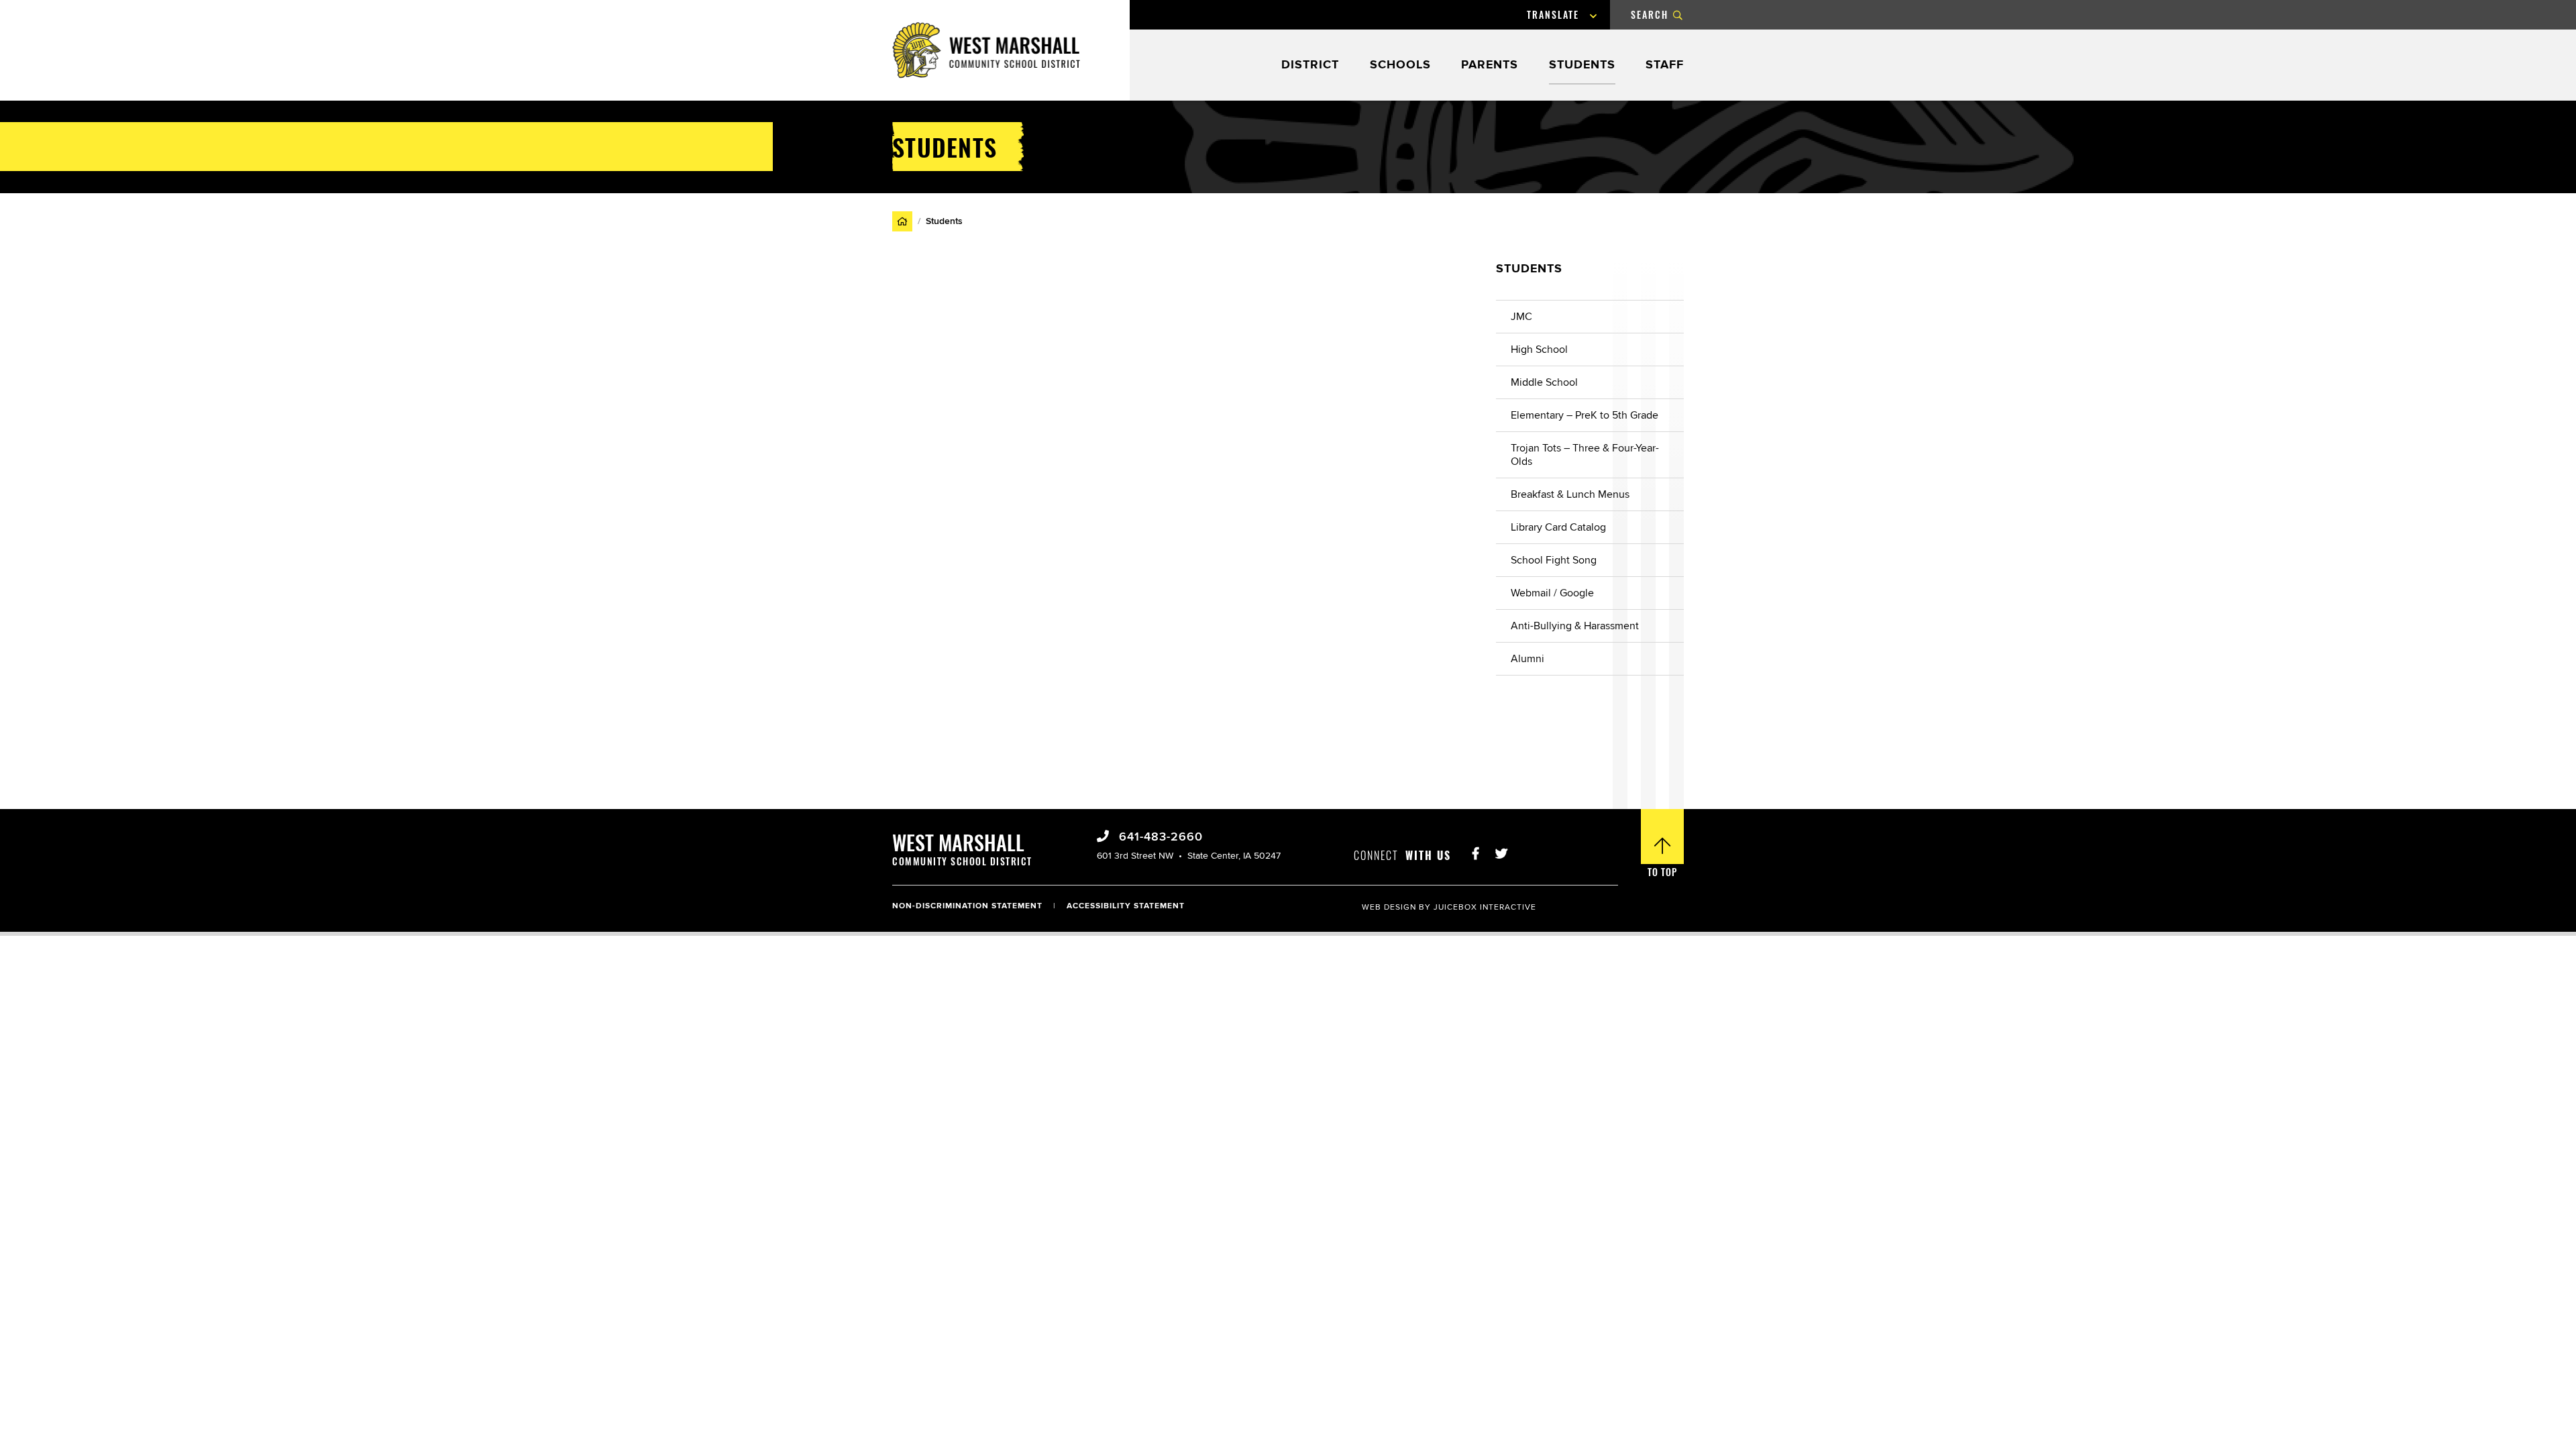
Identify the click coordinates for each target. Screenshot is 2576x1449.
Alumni (1527, 659)
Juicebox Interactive (1485, 907)
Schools (1400, 65)
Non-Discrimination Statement (967, 906)
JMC (1521, 317)
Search (1650, 14)
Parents (1490, 65)
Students (1582, 65)
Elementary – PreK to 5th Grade (1585, 415)
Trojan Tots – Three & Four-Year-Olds (1585, 455)
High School (1539, 350)
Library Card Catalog (1558, 527)
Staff (1665, 65)
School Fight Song (1554, 560)
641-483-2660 (1159, 837)
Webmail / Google (1552, 593)
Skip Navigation (37, 9)
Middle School (1544, 382)
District (1310, 65)
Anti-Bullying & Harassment (1575, 626)
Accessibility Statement (1126, 906)
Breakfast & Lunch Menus (1570, 494)
